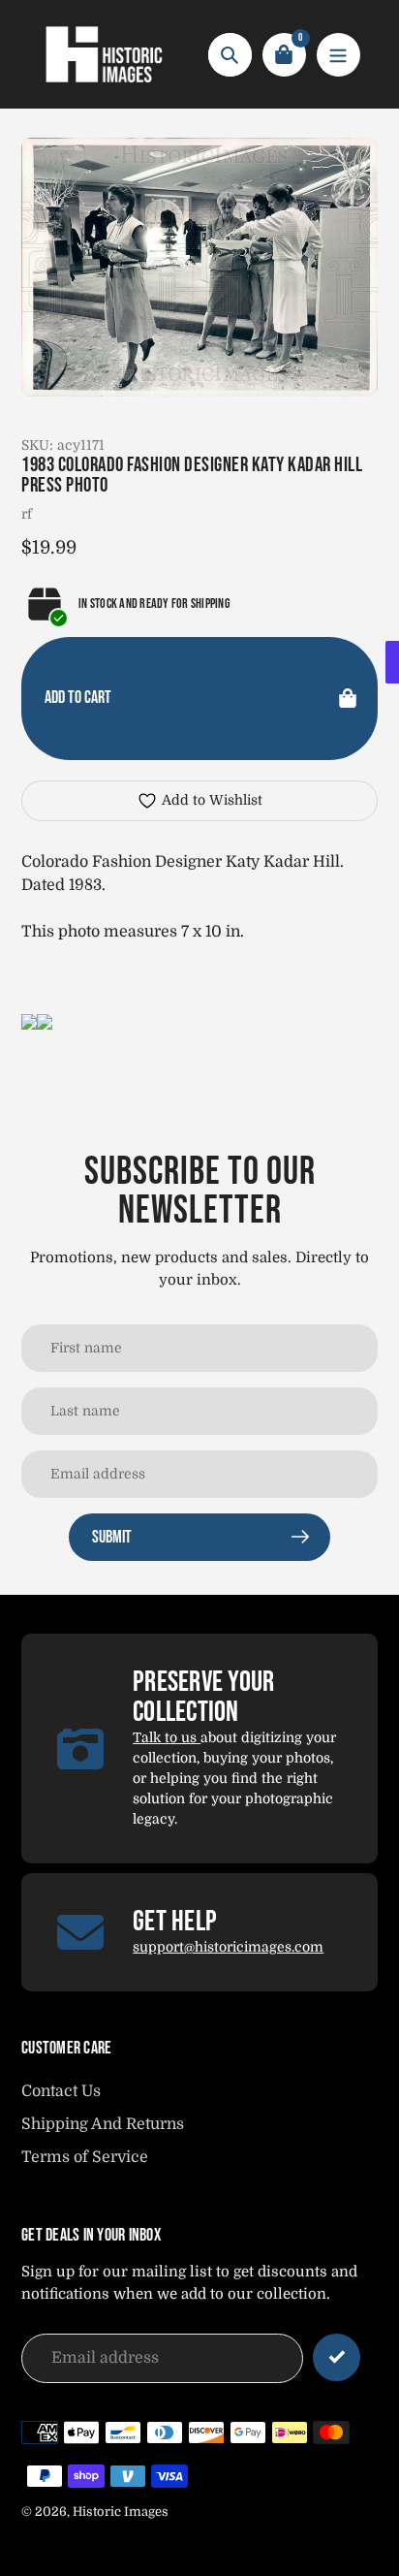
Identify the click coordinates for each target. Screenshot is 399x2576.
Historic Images (121, 2512)
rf (27, 514)
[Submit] (337, 2357)
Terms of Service (85, 2157)
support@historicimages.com (228, 1947)
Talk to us (167, 1737)
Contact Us (61, 2091)
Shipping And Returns (103, 2124)
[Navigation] (338, 55)
